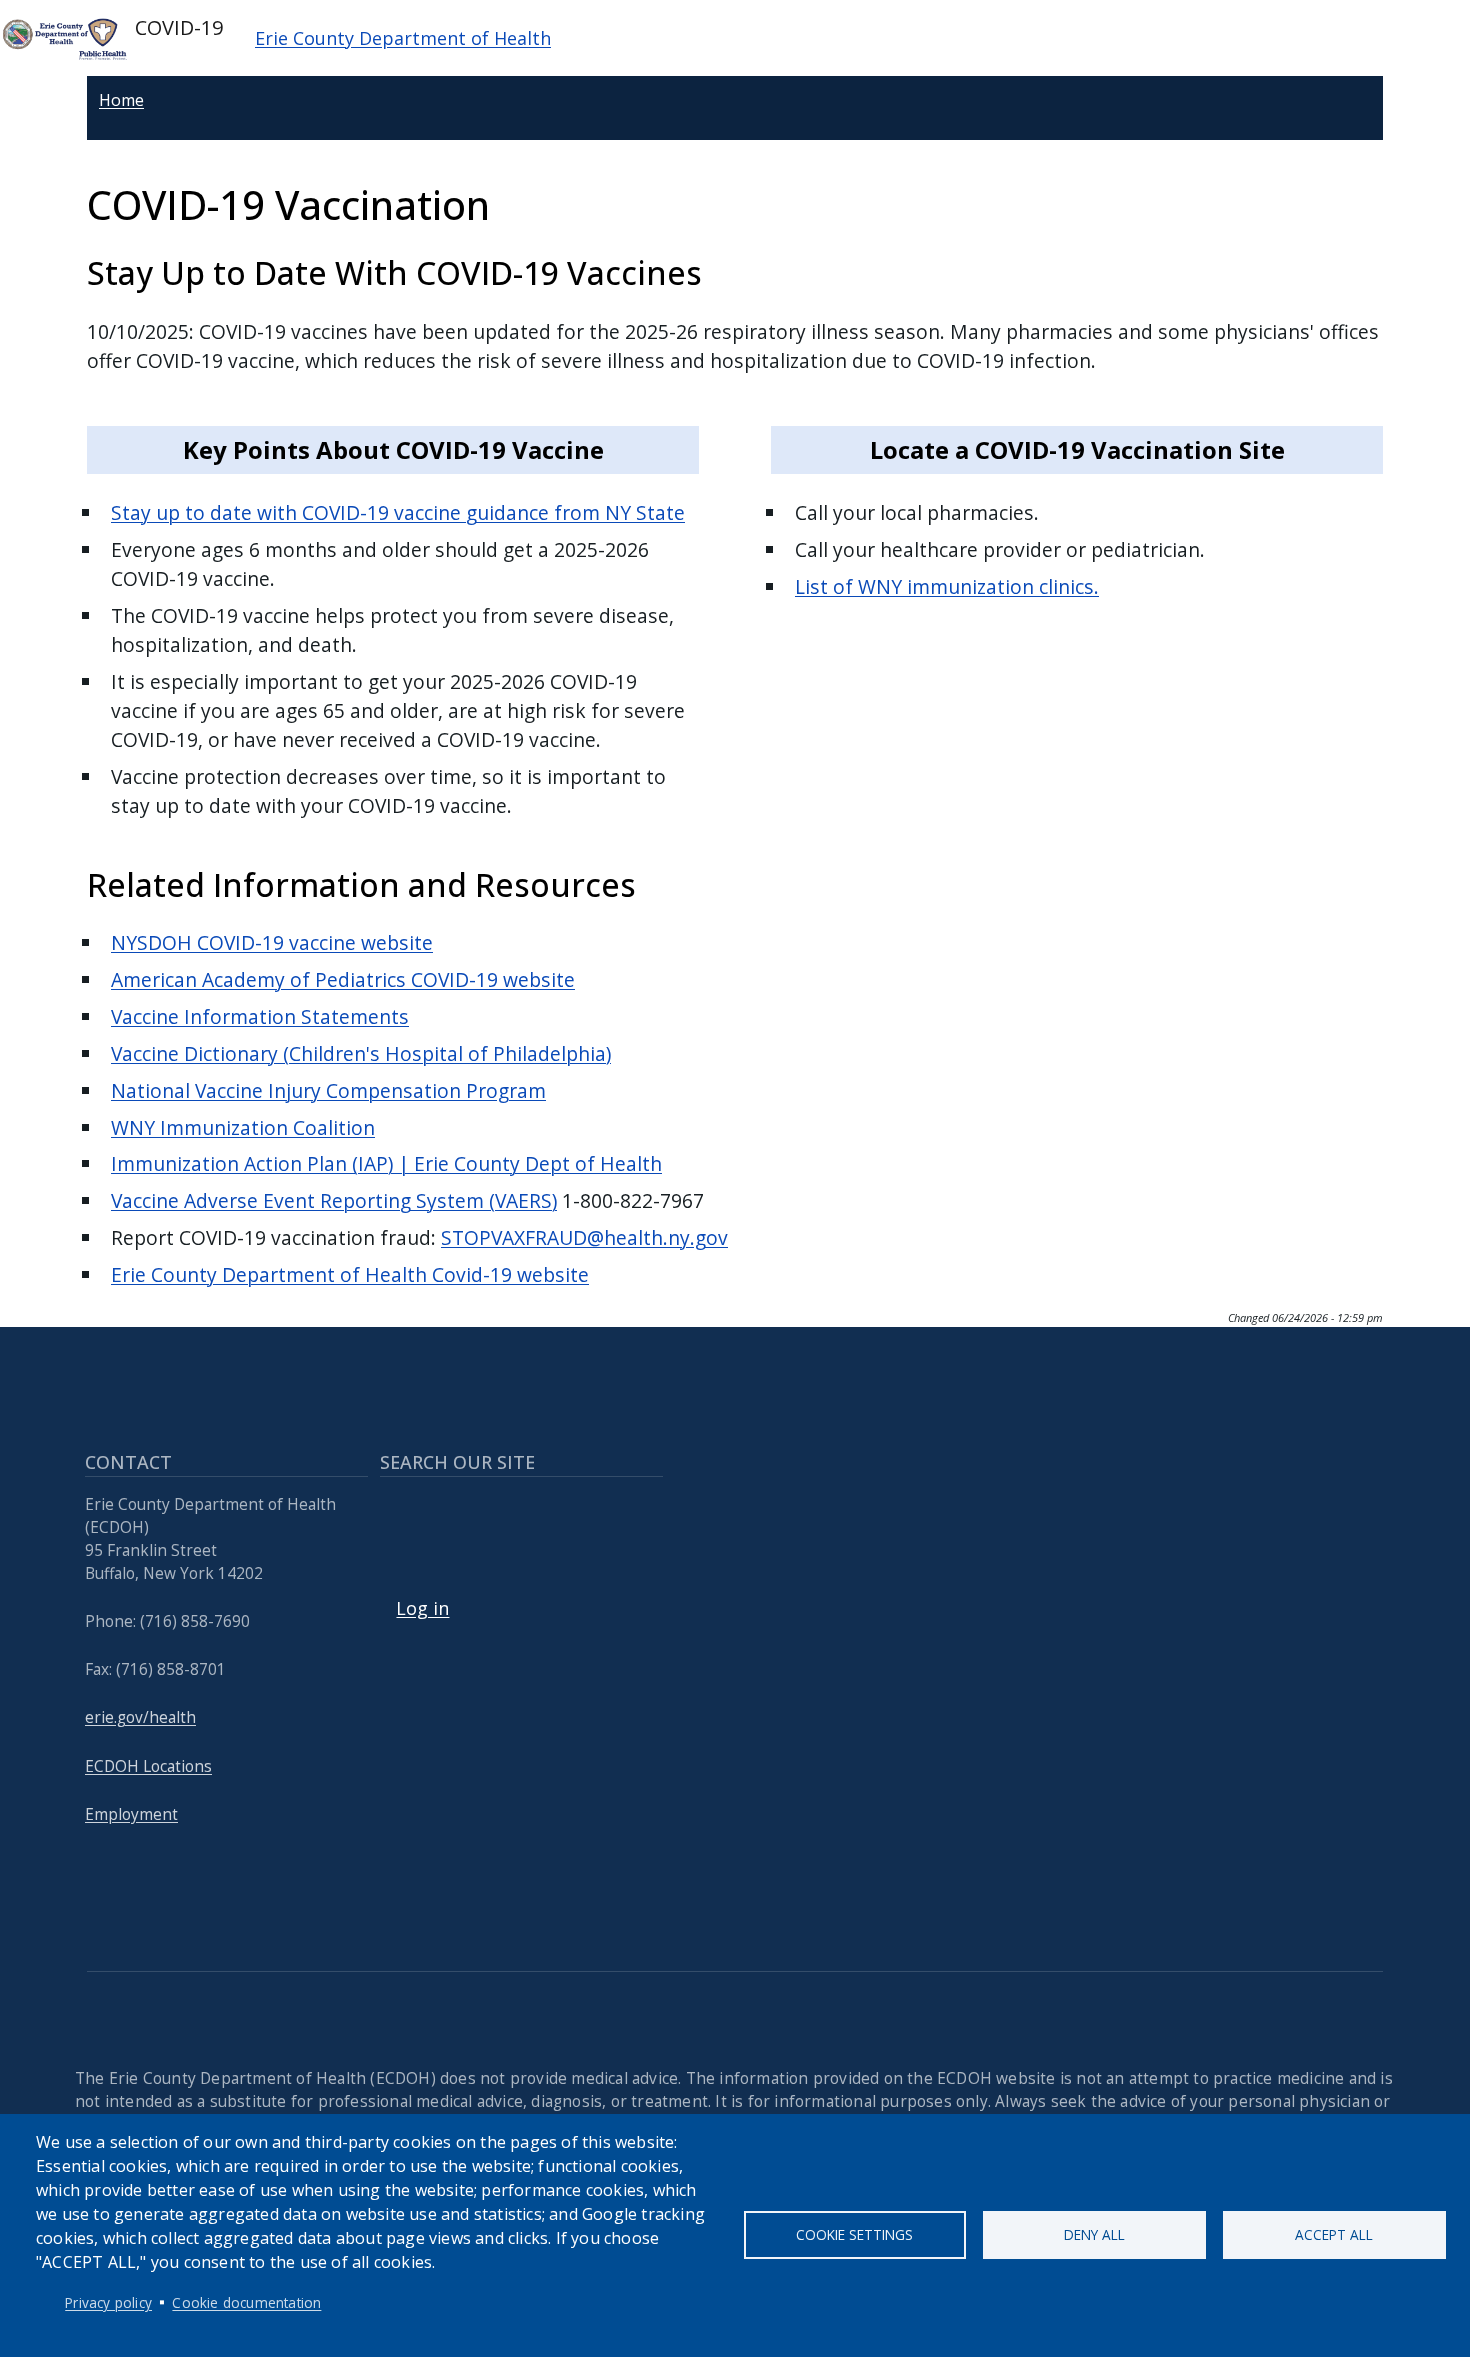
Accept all (1334, 2234)
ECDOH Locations (148, 1766)
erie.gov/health (140, 1717)
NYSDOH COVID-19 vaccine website (272, 942)
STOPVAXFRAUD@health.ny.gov (584, 1237)
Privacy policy (108, 2302)
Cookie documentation (246, 2302)
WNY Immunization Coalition (243, 1127)
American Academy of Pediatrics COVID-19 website (343, 979)
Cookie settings (854, 2234)
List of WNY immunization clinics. (947, 586)
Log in (422, 1608)
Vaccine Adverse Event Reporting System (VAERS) (334, 1200)
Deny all (1094, 2234)
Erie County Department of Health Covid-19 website (350, 1274)
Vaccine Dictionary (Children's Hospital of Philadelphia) (361, 1053)
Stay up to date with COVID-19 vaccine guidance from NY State (398, 512)
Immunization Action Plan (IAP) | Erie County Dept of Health (386, 1163)
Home (121, 100)
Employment (131, 1814)
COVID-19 (176, 27)
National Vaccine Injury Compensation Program (328, 1090)
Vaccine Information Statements (260, 1016)
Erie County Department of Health (403, 38)
